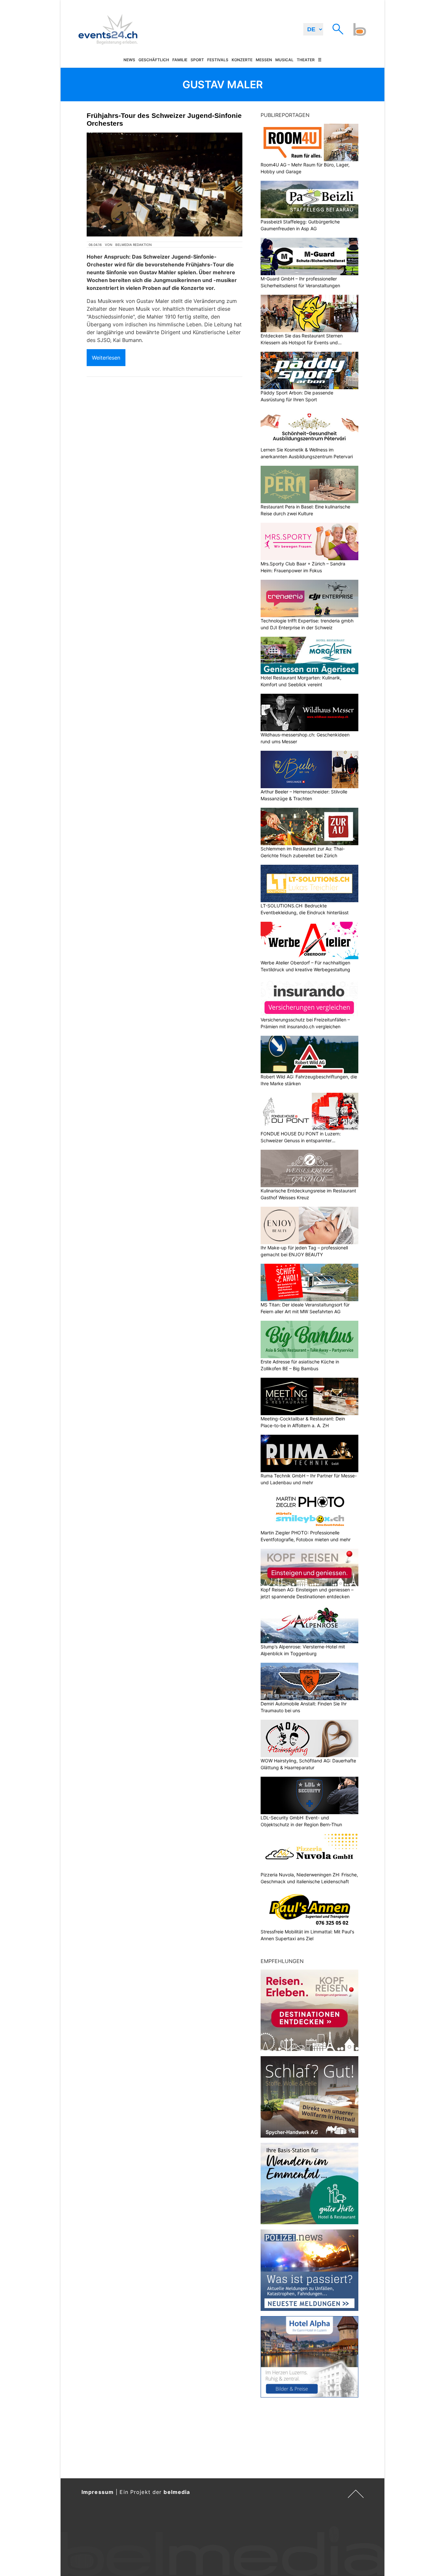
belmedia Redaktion (134, 245)
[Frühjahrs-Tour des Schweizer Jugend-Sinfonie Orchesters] (165, 185)
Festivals (218, 60)
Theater (306, 60)
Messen (264, 60)
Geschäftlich (154, 60)
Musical (284, 60)
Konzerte (242, 60)
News (129, 60)
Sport (197, 60)
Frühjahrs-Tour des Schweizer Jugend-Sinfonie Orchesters (164, 119)
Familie (180, 60)
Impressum (98, 2492)
